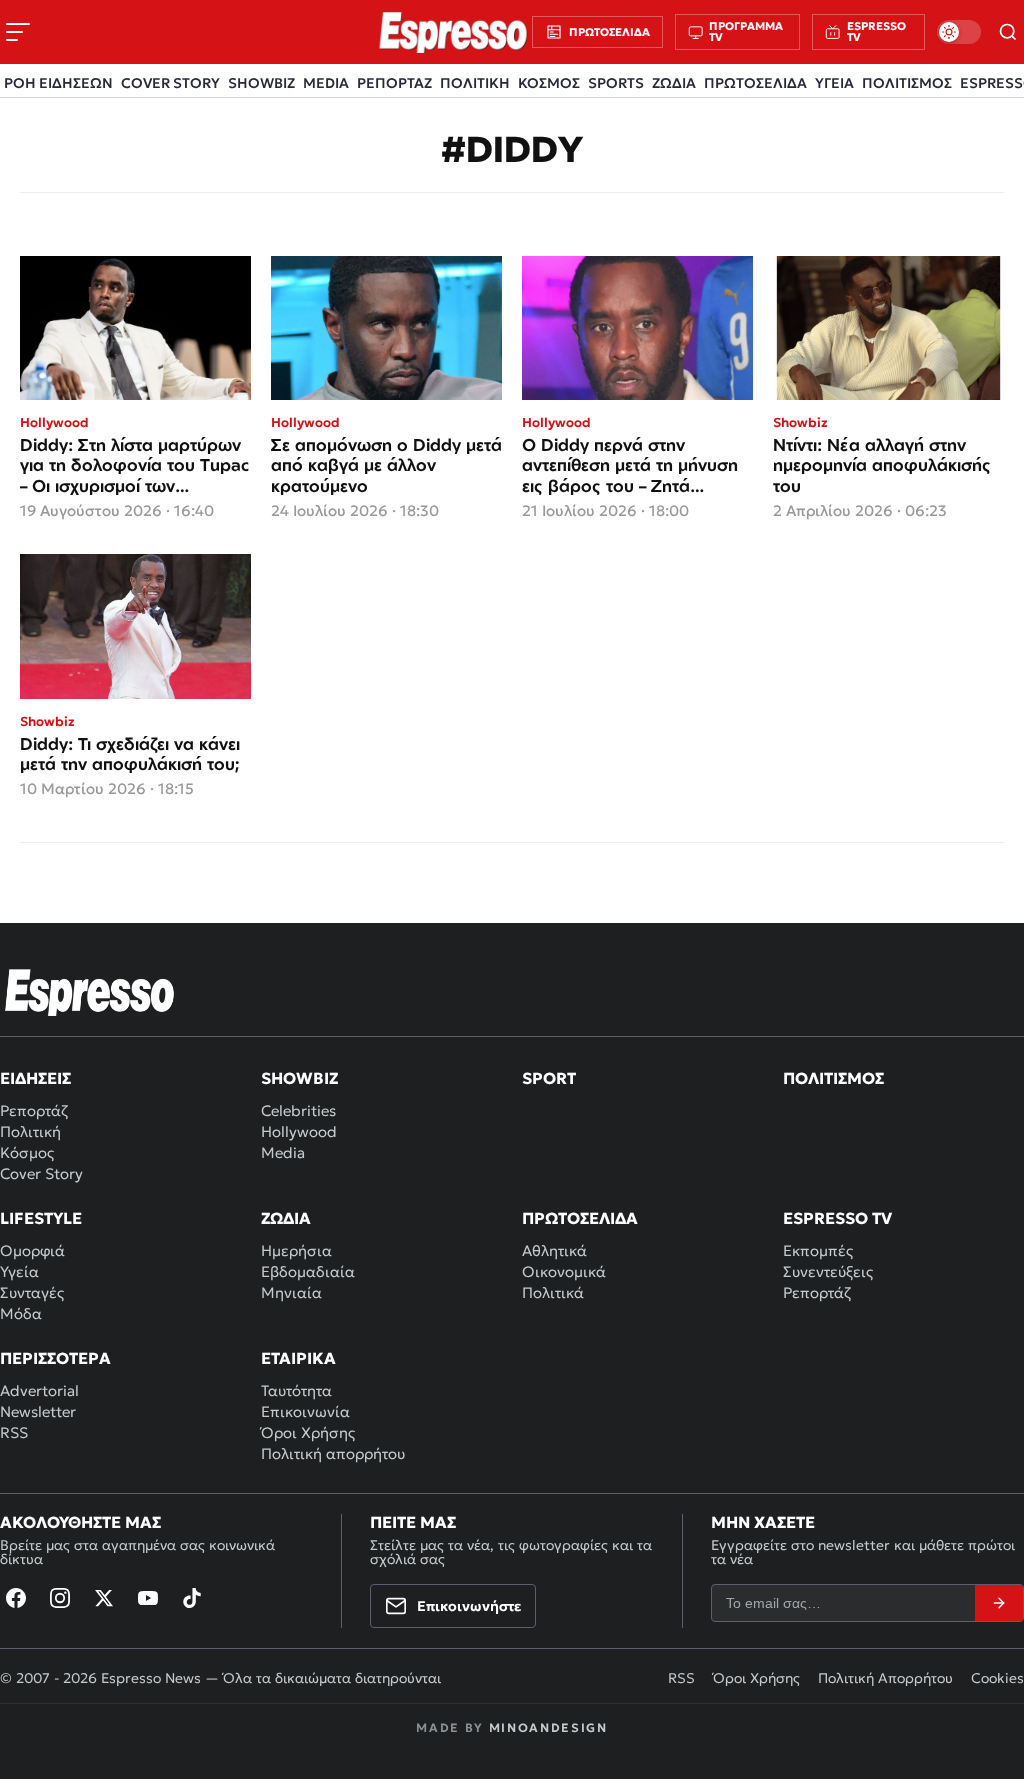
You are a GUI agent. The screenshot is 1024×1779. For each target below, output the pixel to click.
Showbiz (299, 1078)
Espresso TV (837, 1218)
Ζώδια (286, 1218)
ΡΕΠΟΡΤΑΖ (394, 83)
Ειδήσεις (35, 1078)
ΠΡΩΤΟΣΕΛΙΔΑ (755, 83)
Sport (549, 1078)
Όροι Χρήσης (308, 1432)
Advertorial (39, 1390)
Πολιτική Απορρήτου (885, 1678)
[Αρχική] (90, 992)
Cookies (997, 1678)
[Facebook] (16, 1598)
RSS (14, 1432)
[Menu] (18, 32)
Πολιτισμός (833, 1078)
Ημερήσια (296, 1250)
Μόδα (21, 1313)
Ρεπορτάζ (34, 1110)
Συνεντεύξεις (828, 1271)
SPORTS (616, 83)
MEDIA (326, 83)
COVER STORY (170, 83)
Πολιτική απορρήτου (333, 1453)
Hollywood (299, 1131)
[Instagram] (60, 1598)
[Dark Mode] (959, 32)
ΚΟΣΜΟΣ (549, 83)
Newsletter (38, 1411)
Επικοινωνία (305, 1411)
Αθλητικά (554, 1250)
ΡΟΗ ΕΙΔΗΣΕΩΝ (58, 83)
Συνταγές (32, 1292)
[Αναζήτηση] (1008, 32)
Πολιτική (30, 1131)
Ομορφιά (32, 1250)
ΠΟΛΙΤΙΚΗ (475, 83)
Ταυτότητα (296, 1390)
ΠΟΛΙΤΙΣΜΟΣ (907, 83)
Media (283, 1152)
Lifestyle (41, 1218)
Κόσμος (27, 1152)
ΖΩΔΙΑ (674, 83)
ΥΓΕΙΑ (834, 83)
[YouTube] (148, 1598)
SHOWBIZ (261, 83)
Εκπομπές (818, 1250)
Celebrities (298, 1110)
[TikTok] (192, 1598)
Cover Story (41, 1173)
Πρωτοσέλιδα (580, 1218)
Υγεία (19, 1271)
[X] (104, 1598)
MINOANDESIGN (548, 1727)
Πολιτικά (553, 1292)
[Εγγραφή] (999, 1603)
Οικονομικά (564, 1271)
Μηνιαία (291, 1292)
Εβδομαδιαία (308, 1271)
